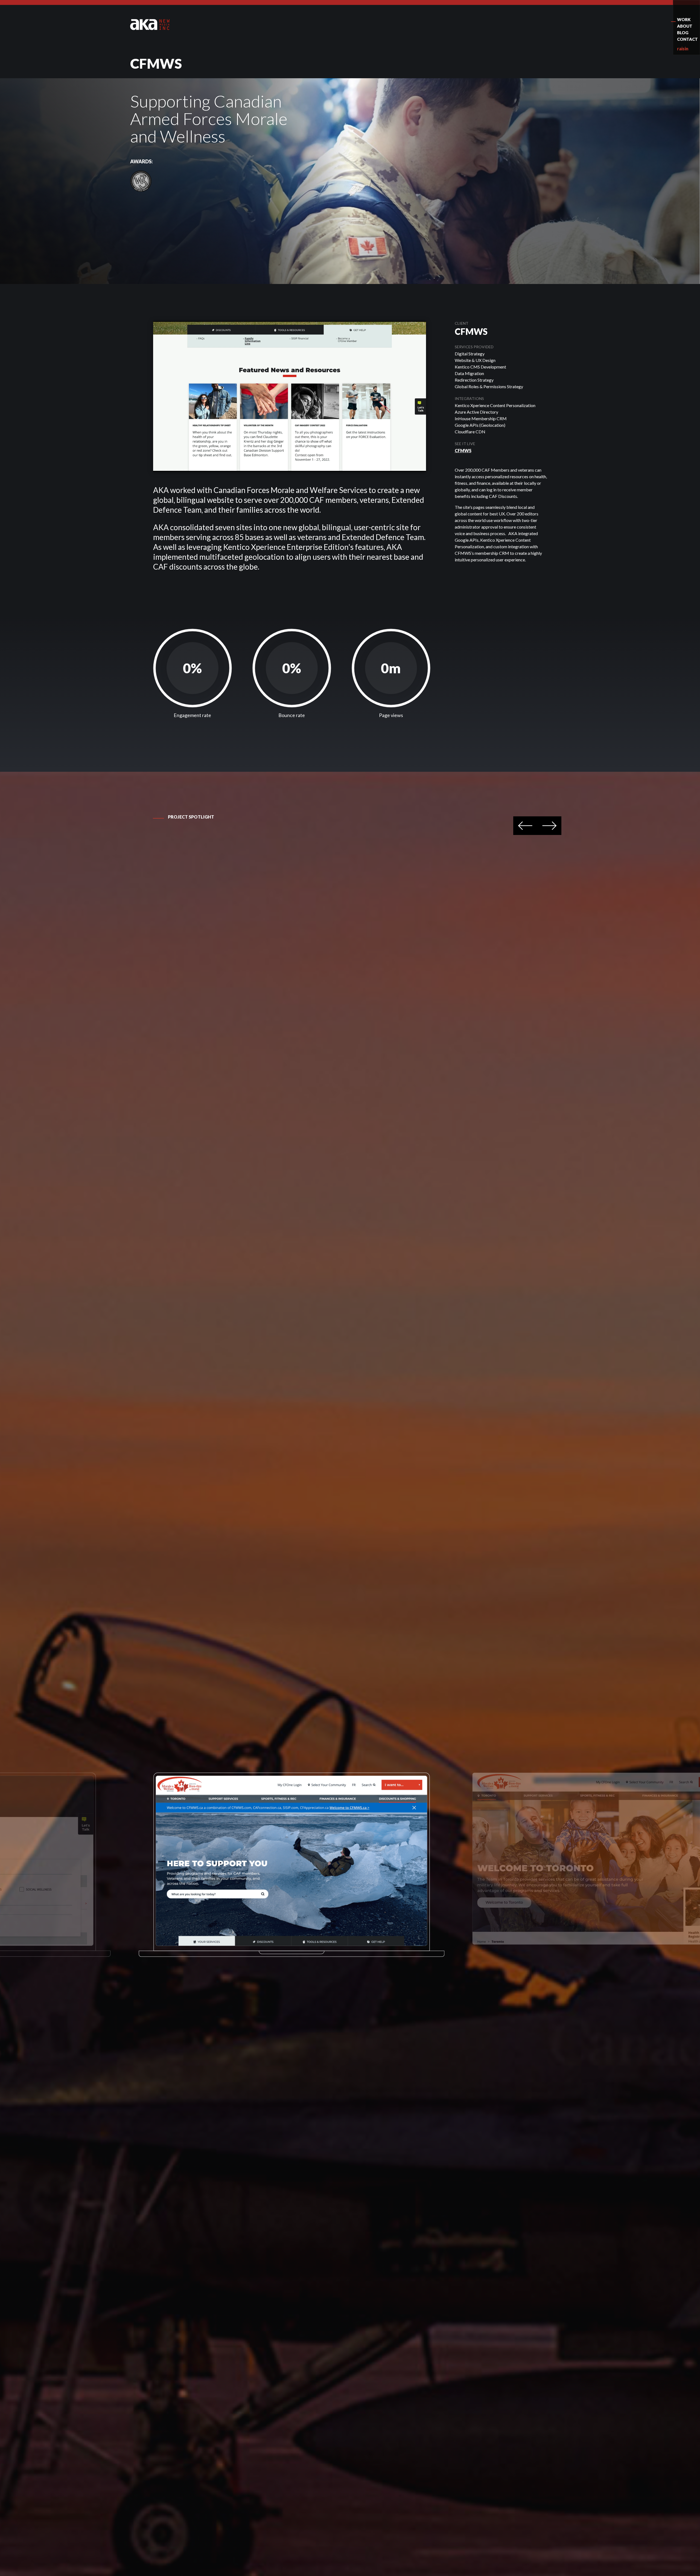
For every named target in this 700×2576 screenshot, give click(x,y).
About (685, 26)
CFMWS (463, 450)
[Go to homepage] (150, 24)
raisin (683, 49)
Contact (687, 39)
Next (549, 826)
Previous (525, 826)
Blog (683, 33)
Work (684, 19)
